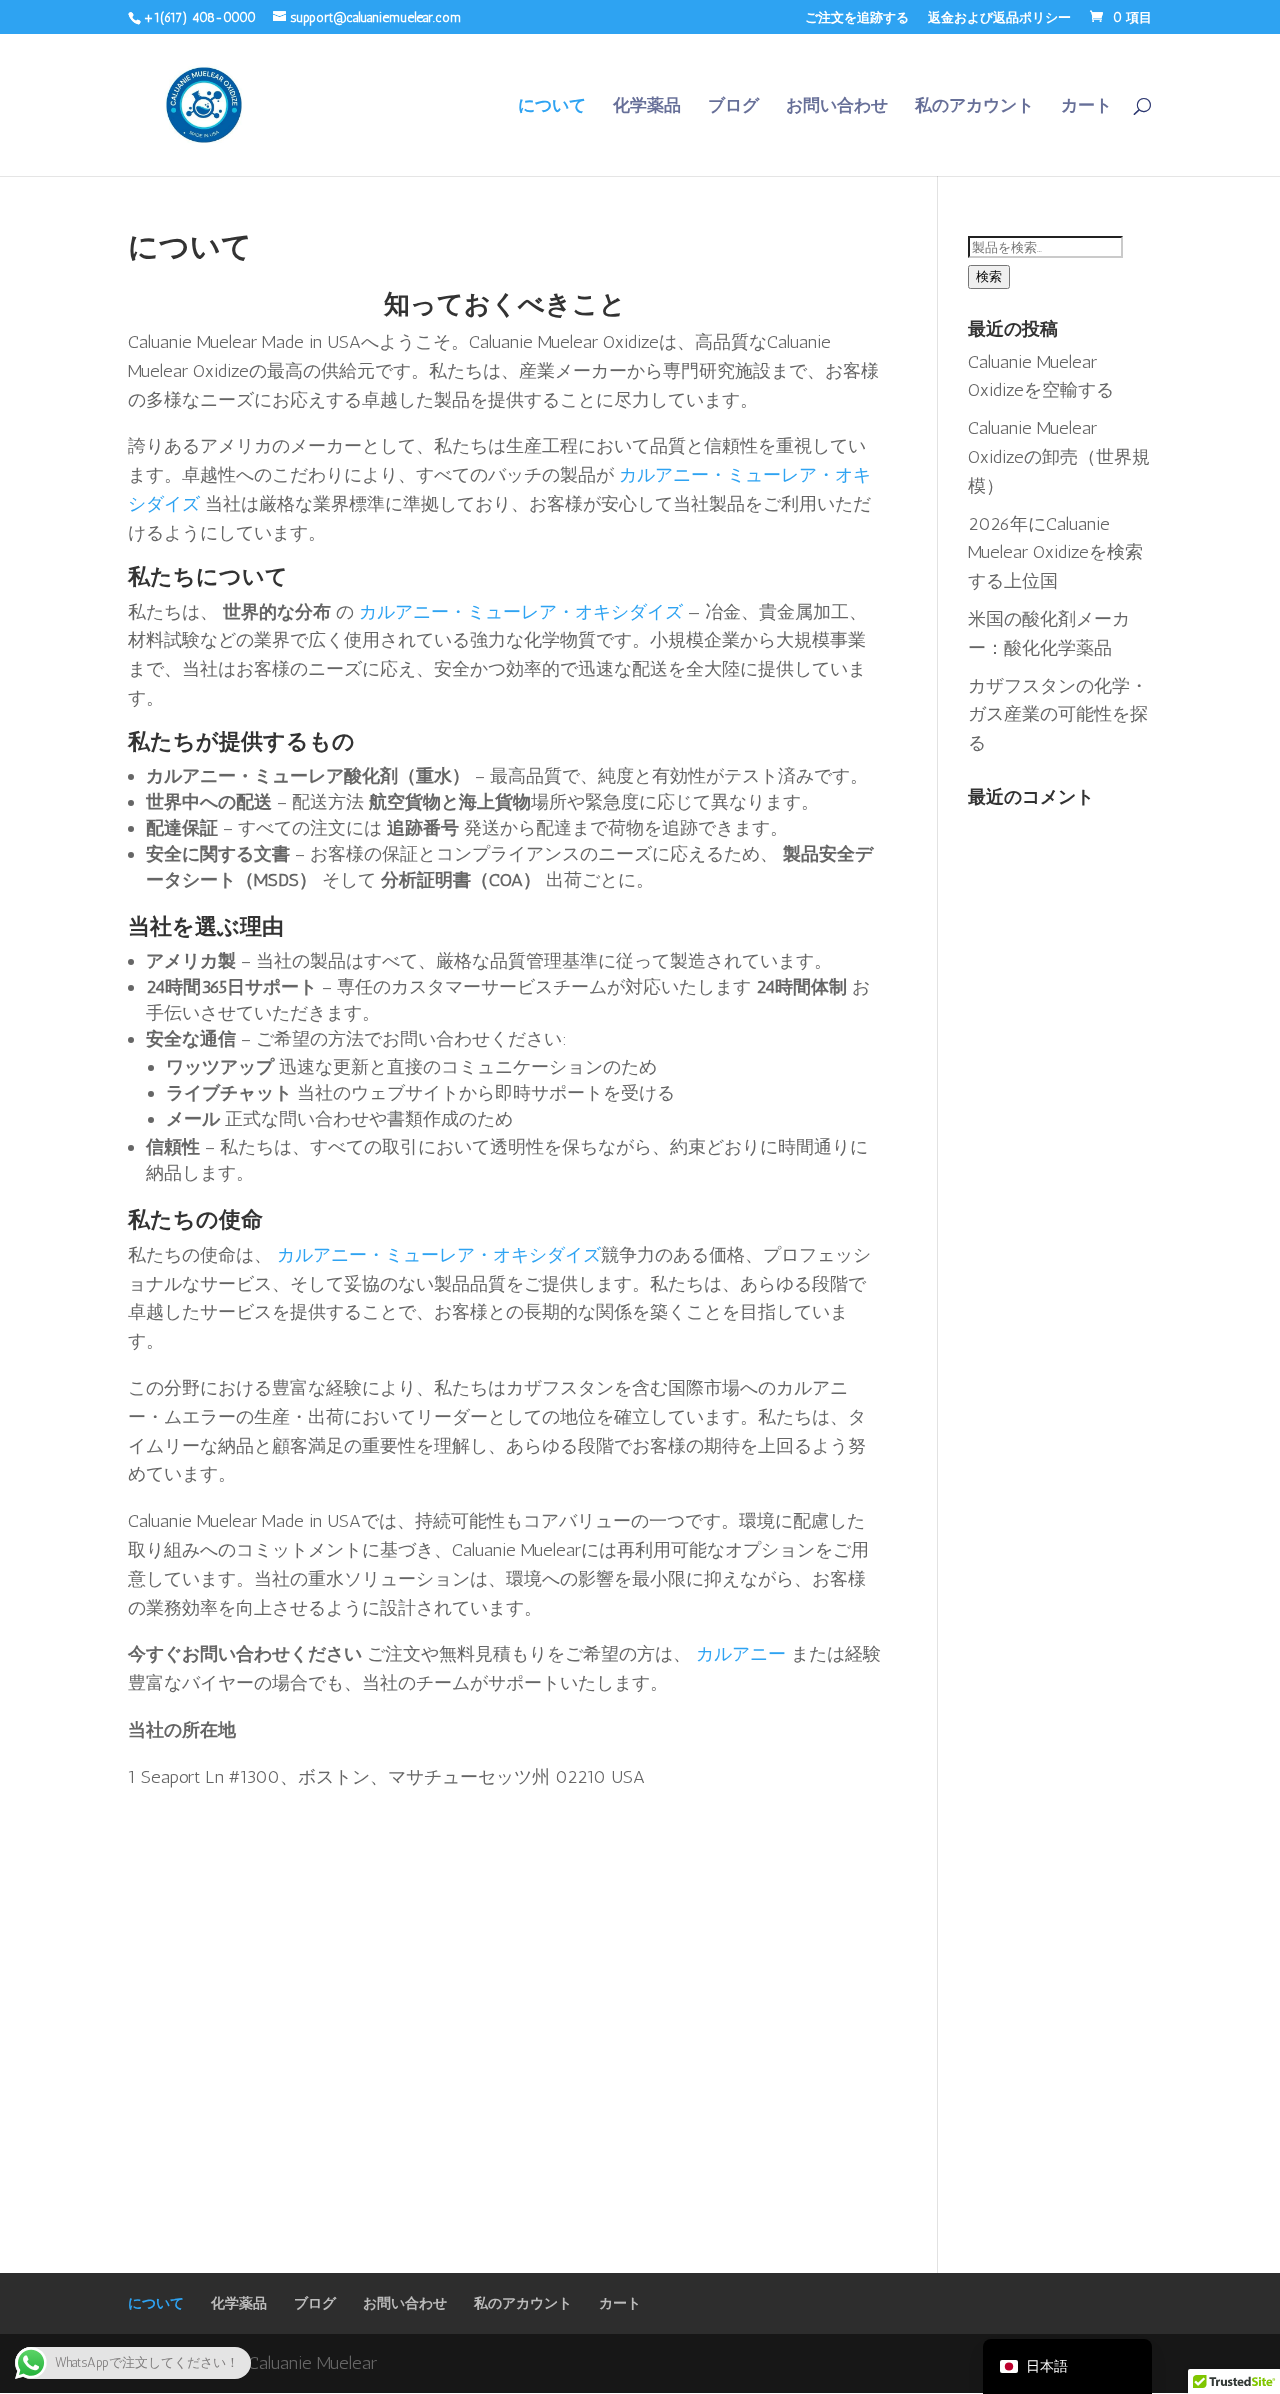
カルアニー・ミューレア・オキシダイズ (521, 612)
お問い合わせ (837, 106)
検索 (989, 276)
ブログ (733, 106)
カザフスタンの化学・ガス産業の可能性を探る (1058, 715)
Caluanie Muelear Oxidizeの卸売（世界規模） (1059, 457)
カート (1086, 106)
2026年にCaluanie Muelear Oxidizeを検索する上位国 (1055, 553)
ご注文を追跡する (857, 18)
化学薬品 (647, 106)
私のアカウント (974, 106)
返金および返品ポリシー (999, 18)
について (552, 106)
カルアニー (741, 1654)
